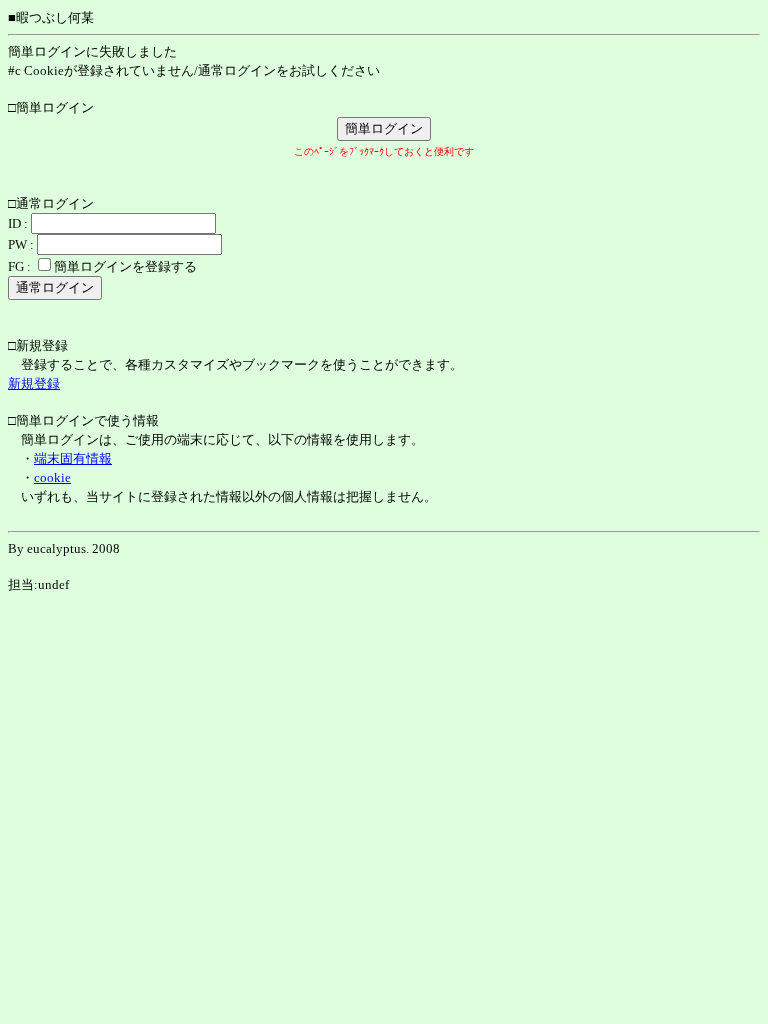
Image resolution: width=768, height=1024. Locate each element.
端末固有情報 (73, 458)
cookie (52, 477)
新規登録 (34, 383)
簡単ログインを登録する (125, 266)
